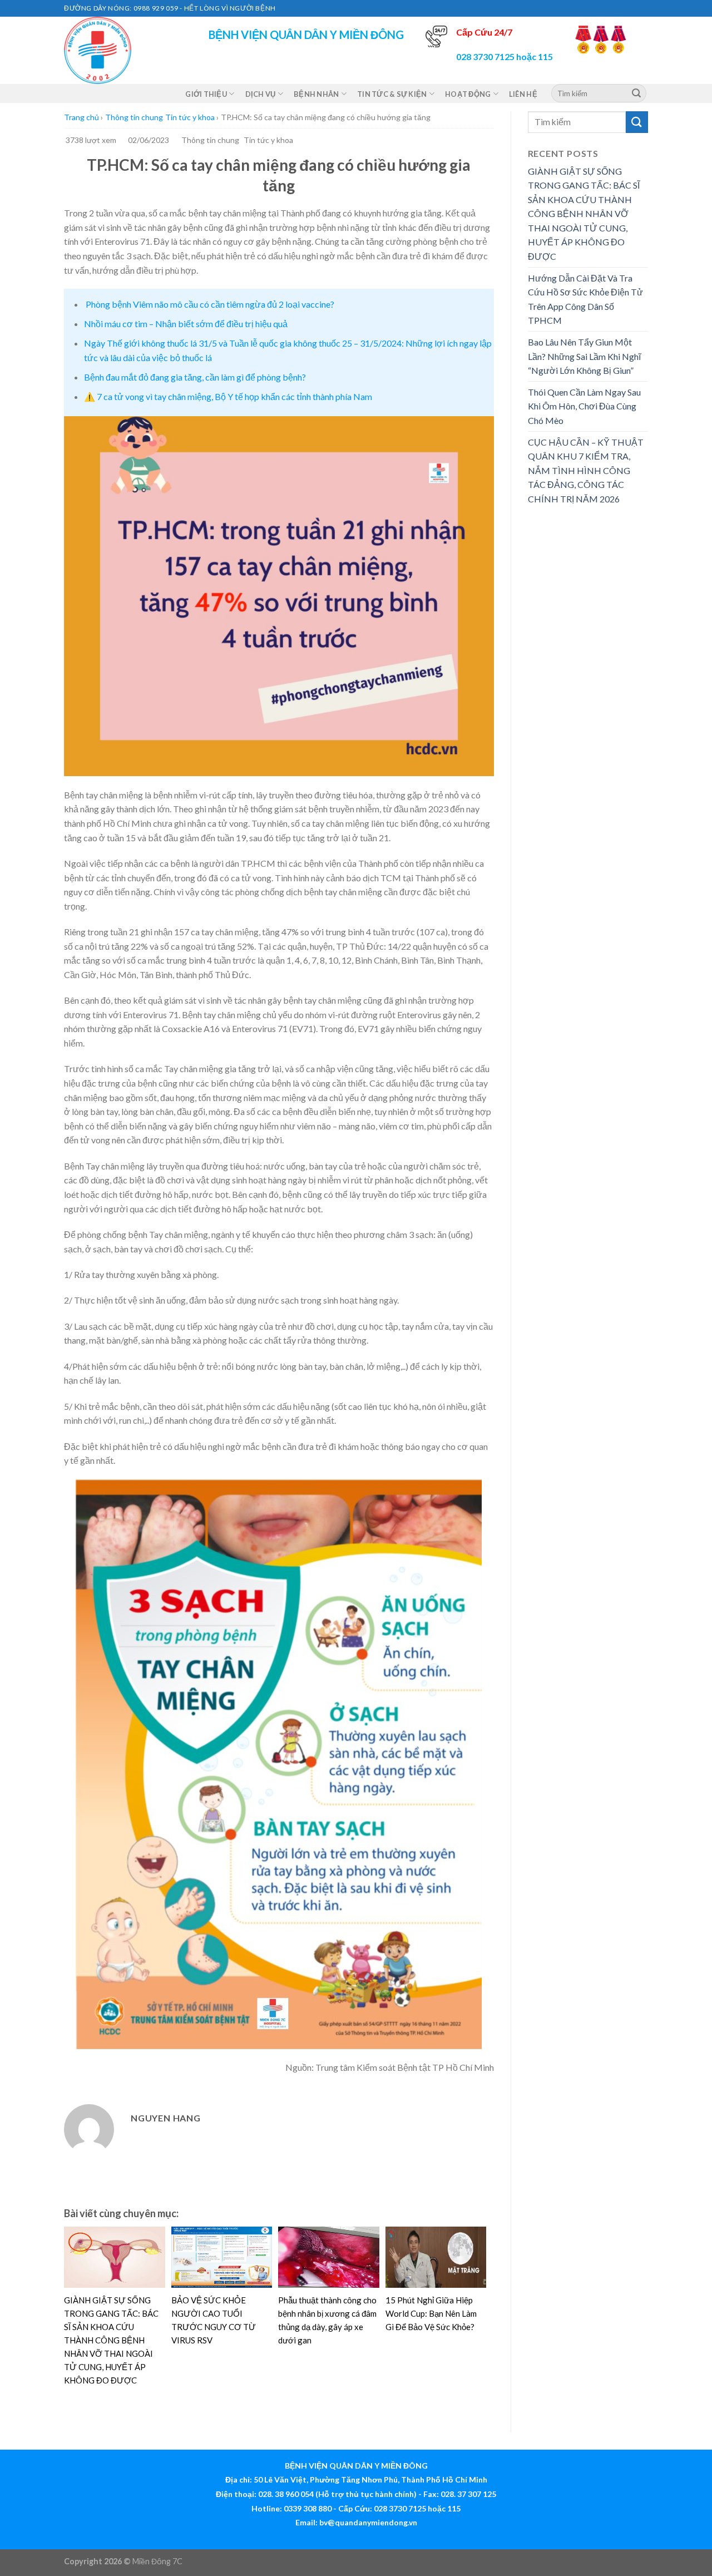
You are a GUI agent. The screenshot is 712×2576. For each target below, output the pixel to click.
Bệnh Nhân (316, 94)
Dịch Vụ (261, 94)
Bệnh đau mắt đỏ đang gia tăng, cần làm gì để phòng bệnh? (195, 377)
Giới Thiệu (206, 94)
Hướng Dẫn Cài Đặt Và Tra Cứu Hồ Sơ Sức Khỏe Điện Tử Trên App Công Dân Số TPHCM (585, 299)
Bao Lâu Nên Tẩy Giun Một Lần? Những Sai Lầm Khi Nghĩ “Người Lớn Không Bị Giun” (584, 356)
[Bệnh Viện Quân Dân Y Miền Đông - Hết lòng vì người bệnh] (120, 50)
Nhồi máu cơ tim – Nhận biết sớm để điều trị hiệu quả (186, 324)
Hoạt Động (468, 94)
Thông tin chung (134, 117)
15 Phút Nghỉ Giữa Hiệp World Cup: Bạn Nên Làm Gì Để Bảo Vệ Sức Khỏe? (431, 2313)
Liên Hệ (523, 94)
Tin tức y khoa (190, 117)
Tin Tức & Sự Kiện (392, 94)
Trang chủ (81, 117)
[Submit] (636, 93)
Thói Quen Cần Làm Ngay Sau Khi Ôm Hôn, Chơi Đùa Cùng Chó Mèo (584, 406)
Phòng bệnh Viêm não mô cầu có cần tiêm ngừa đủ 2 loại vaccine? (209, 304)
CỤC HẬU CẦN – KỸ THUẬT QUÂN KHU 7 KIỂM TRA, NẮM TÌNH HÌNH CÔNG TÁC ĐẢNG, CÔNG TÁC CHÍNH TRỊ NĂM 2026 (586, 470)
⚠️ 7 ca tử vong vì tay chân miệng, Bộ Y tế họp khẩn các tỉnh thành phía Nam (228, 396)
